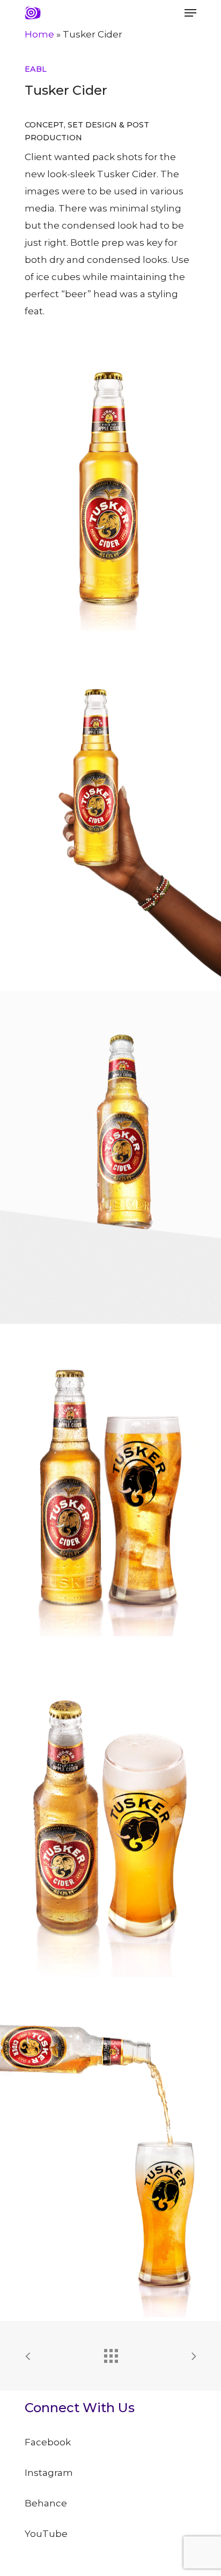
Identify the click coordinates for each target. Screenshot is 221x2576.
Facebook (48, 2442)
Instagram (49, 2473)
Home (39, 34)
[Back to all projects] (110, 2353)
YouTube (46, 2534)
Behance (46, 2503)
